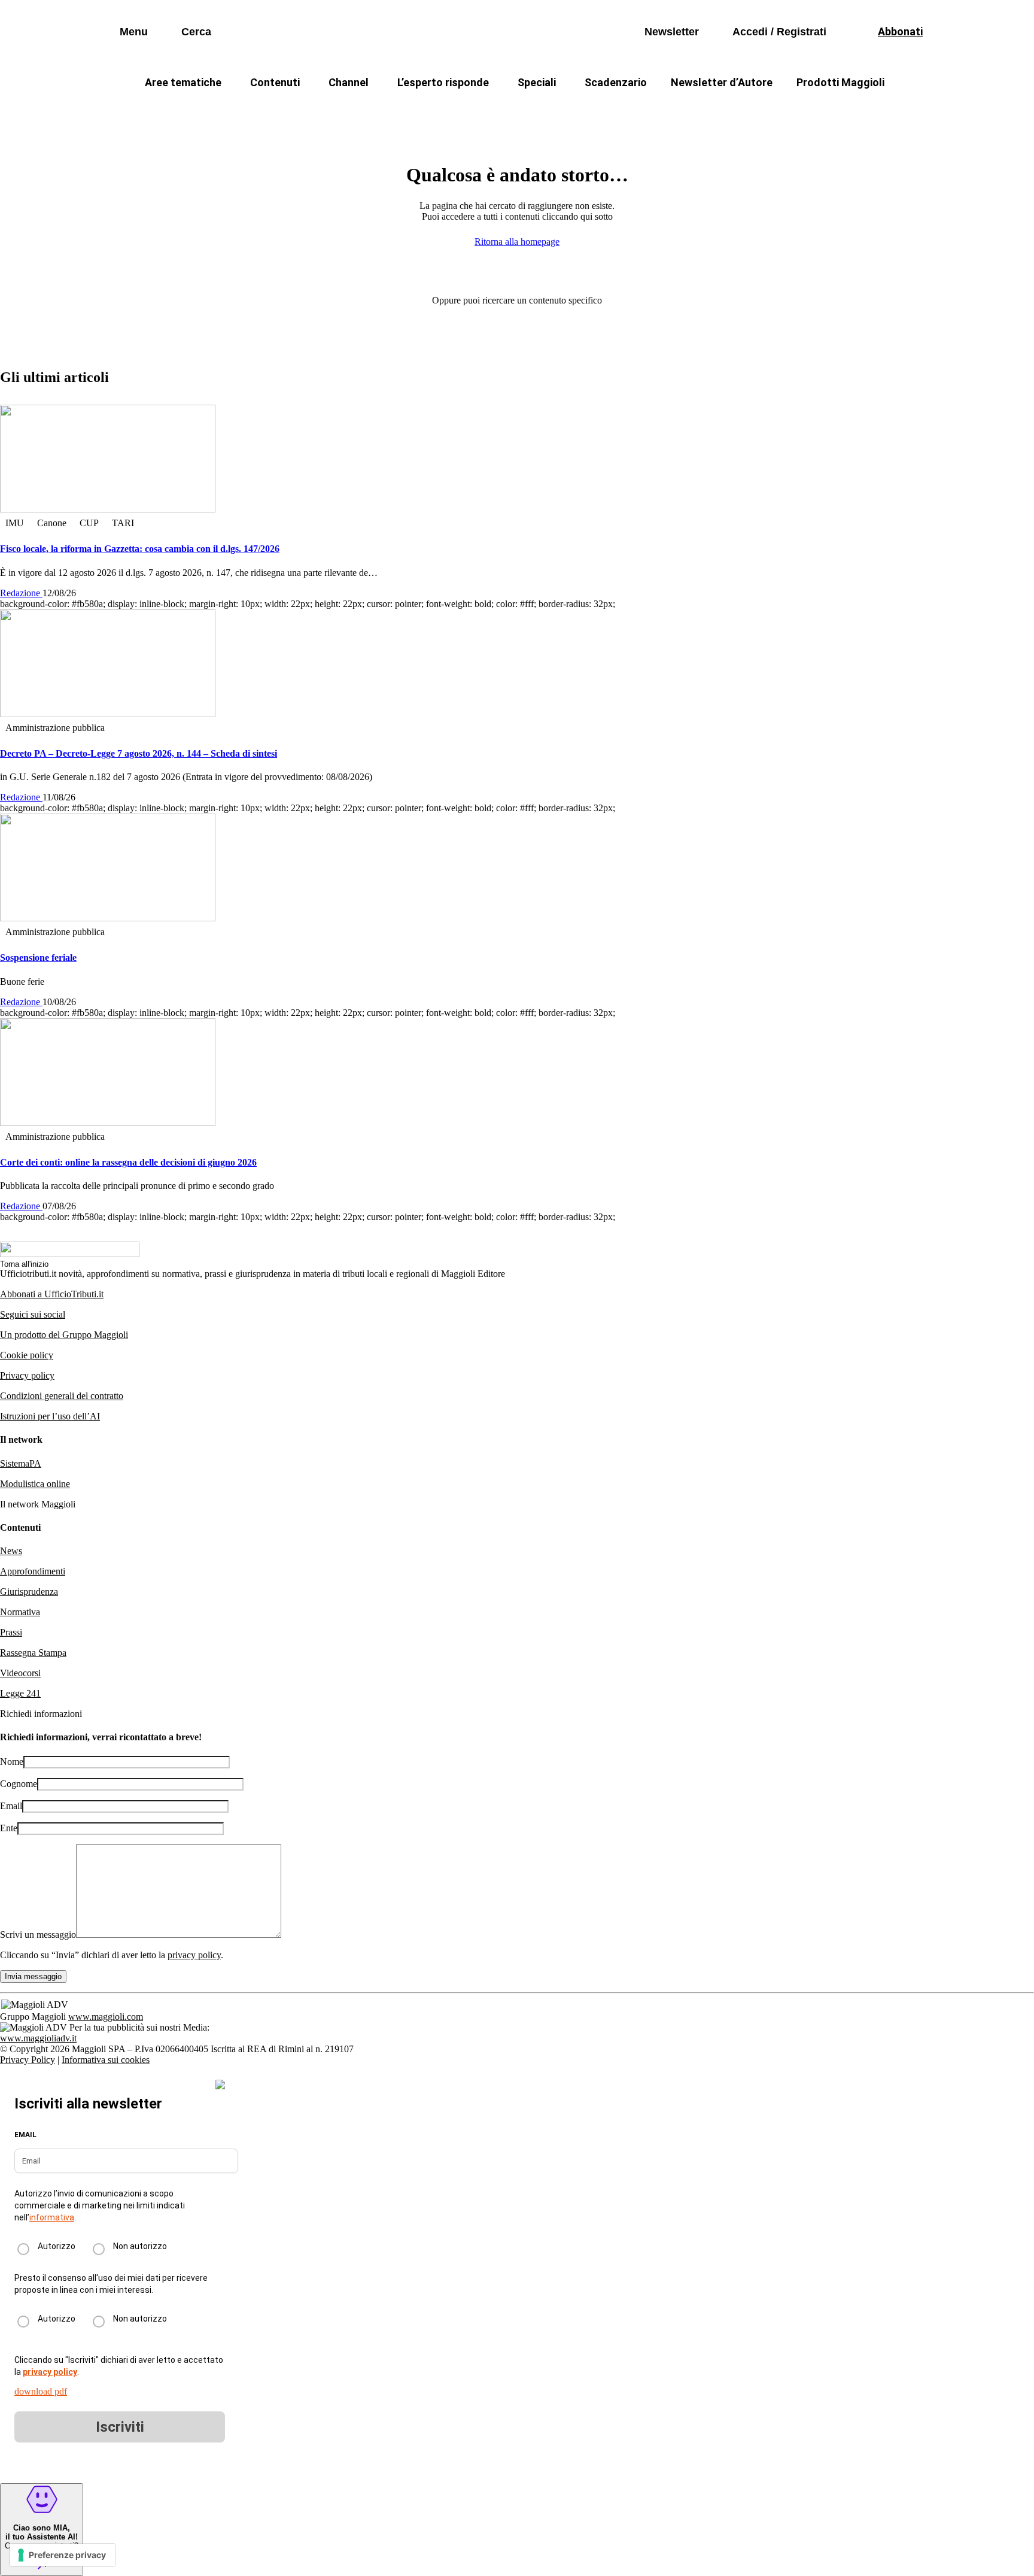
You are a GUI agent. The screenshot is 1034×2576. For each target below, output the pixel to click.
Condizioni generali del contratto (62, 1396)
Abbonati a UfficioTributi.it (52, 1294)
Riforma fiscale (422, 111)
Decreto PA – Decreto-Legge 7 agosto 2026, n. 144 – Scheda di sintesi (139, 753)
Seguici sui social (33, 1314)
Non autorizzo (140, 2246)
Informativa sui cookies (106, 2060)
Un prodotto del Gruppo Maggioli (64, 1335)
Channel (349, 82)
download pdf (41, 2391)
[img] (220, 2085)
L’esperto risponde (443, 82)
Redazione (21, 593)
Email (11, 1806)
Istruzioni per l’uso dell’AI (50, 1416)
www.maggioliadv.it (38, 2038)
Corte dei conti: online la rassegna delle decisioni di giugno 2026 (128, 1162)
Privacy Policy (28, 2060)
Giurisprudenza (29, 1592)
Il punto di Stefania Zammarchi (747, 111)
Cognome (19, 1784)
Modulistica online (35, 1484)
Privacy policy (27, 1375)
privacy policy (194, 1955)
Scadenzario (616, 82)
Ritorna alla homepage (517, 242)
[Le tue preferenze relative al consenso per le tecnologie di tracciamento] (63, 2555)
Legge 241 (20, 1693)
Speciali (537, 82)
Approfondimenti (33, 1571)
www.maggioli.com (106, 2017)
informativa (52, 2217)
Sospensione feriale (38, 958)
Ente (9, 1828)
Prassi (11, 1632)
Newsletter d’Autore (722, 82)
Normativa (20, 1612)
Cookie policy (27, 1355)
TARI (349, 111)
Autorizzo (57, 2246)
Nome (12, 1762)
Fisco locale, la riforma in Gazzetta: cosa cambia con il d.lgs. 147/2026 (140, 549)
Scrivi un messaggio (38, 1935)
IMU (298, 111)
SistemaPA (21, 1463)
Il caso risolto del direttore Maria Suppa (568, 111)
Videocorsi (20, 1673)
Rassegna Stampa (33, 1653)
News (11, 1551)
